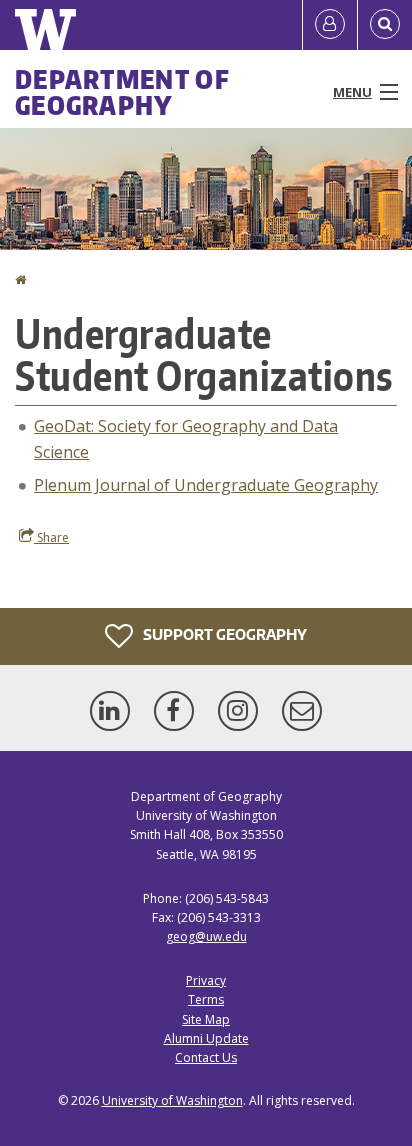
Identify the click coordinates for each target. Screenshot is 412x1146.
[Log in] (330, 25)
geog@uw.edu (206, 936)
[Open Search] (385, 25)
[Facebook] (178, 711)
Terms (206, 999)
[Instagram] (242, 711)
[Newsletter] (302, 711)
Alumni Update (206, 1038)
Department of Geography (122, 92)
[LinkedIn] (114, 711)
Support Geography (223, 634)
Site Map (206, 1019)
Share (51, 537)
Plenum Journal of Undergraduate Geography (206, 485)
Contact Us (206, 1057)
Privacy (206, 980)
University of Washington (172, 1100)
